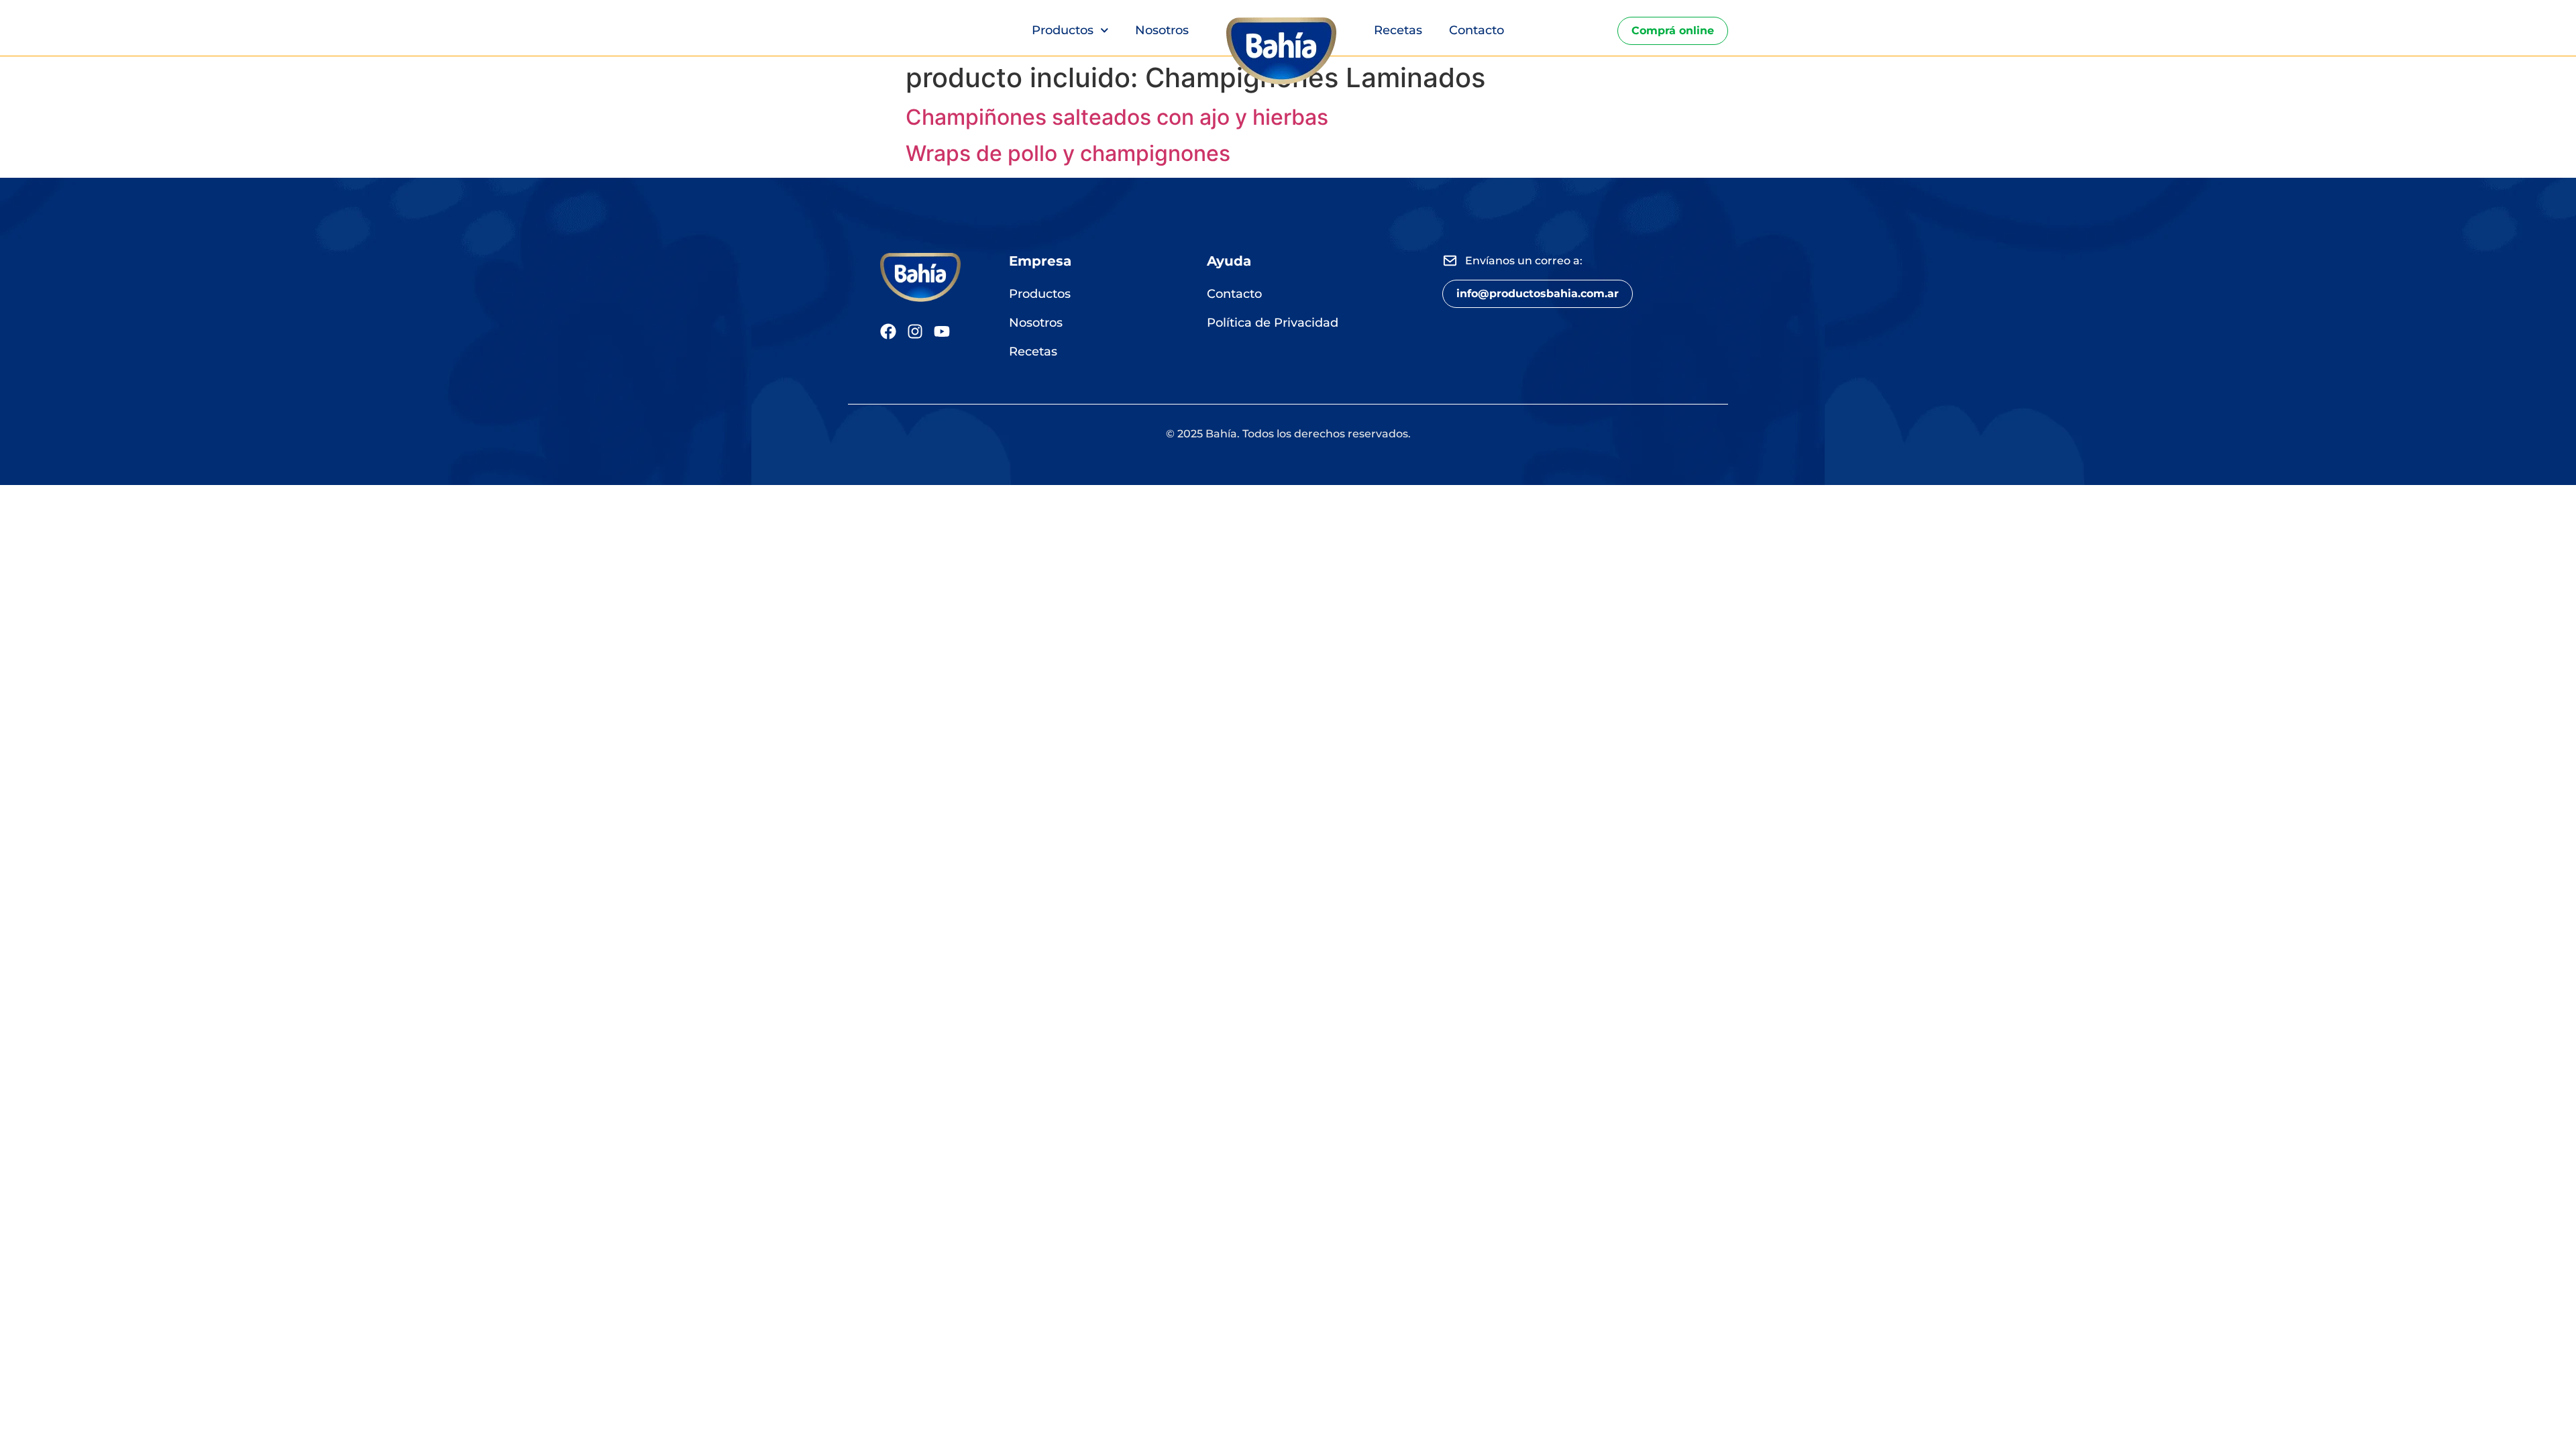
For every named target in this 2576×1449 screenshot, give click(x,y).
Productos (1063, 30)
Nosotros (1162, 30)
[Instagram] (915, 331)
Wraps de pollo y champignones (1068, 153)
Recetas (1398, 30)
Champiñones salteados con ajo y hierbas (1117, 117)
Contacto (1477, 30)
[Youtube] (942, 331)
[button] (1538, 294)
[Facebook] (888, 331)
